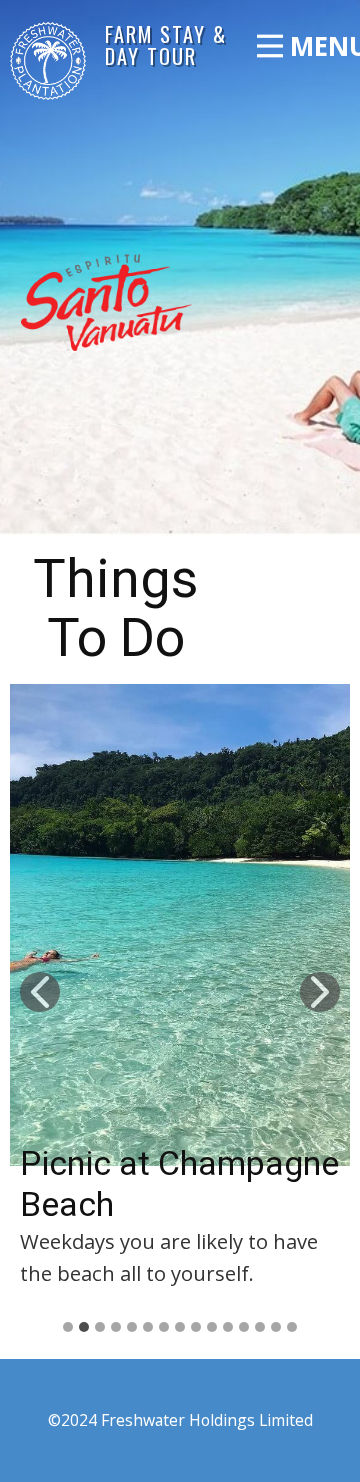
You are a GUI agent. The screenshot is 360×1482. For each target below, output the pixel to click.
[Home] (48, 61)
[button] (40, 992)
